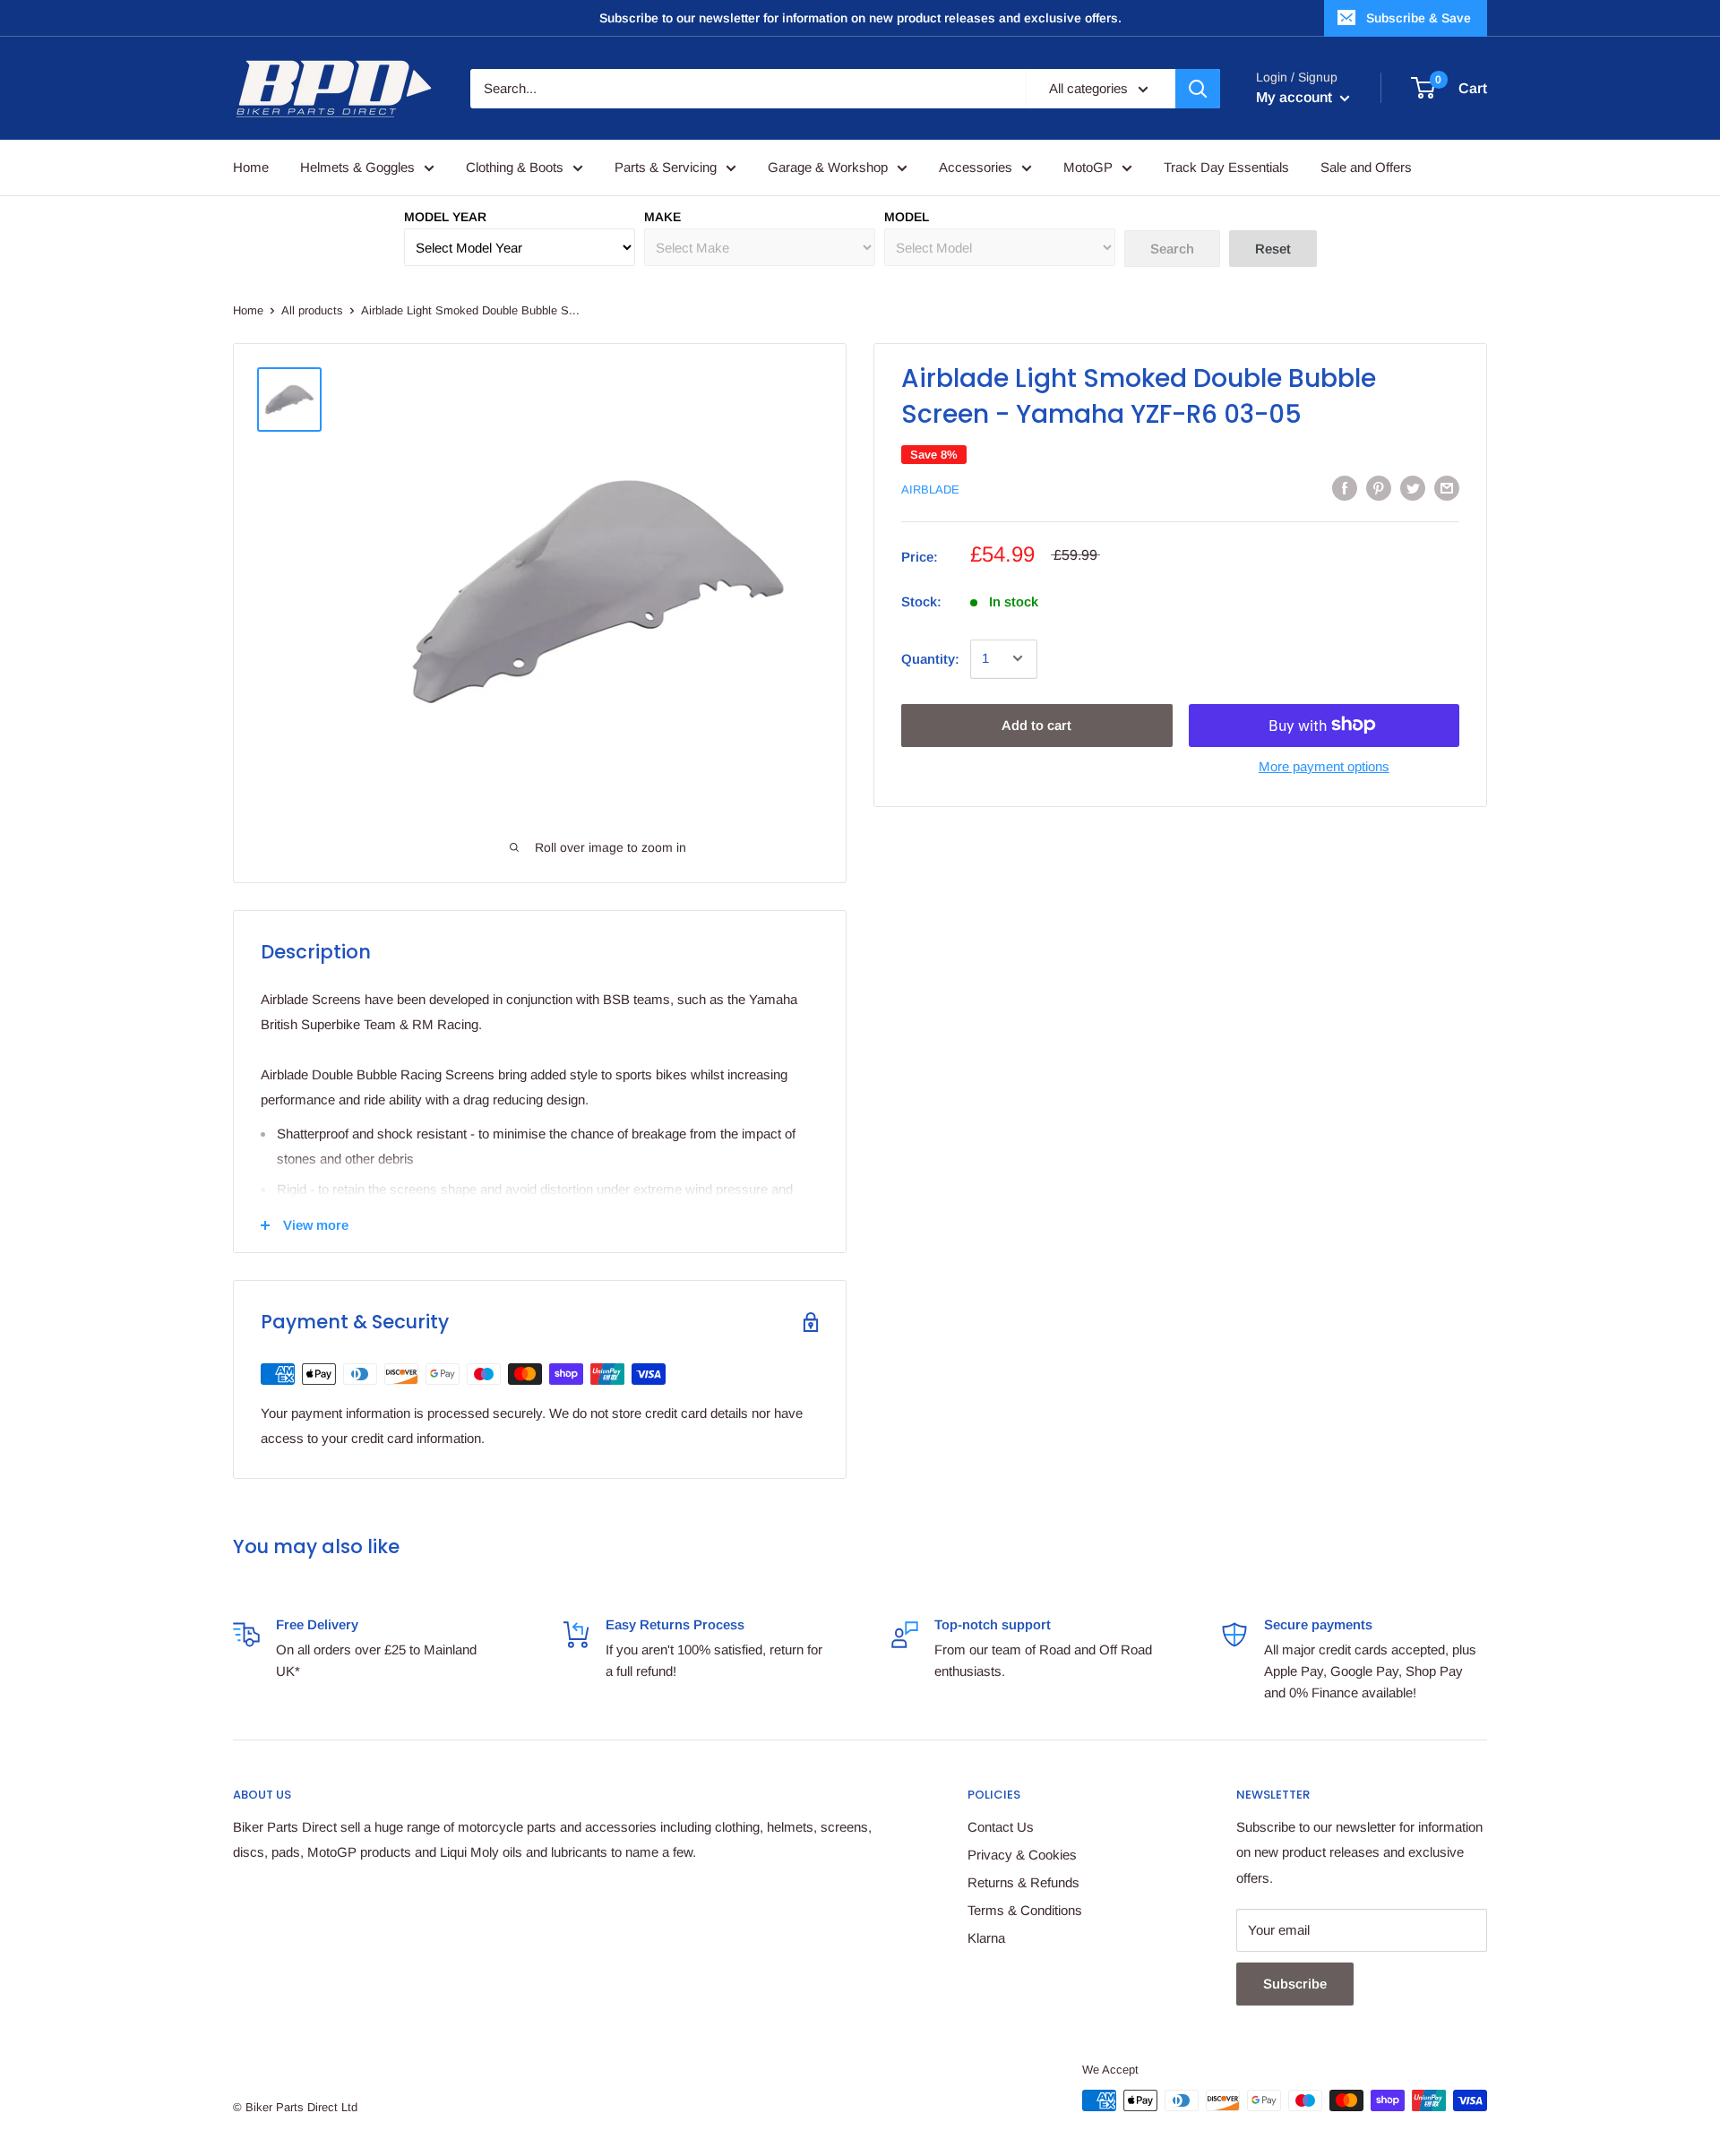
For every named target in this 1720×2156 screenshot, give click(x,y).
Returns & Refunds (1023, 1882)
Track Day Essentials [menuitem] (1226, 167)
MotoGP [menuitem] (1088, 167)
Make (662, 217)
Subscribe (1295, 1984)
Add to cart (1036, 724)
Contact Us (1001, 1827)
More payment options (1324, 765)
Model (907, 217)
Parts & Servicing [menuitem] (666, 167)
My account (1296, 97)
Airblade (930, 490)
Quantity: (930, 658)
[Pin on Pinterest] (1379, 488)
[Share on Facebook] (1345, 488)
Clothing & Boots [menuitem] (515, 167)
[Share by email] (1447, 488)
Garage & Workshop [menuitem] (828, 167)
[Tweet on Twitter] (1413, 488)
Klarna (986, 1938)
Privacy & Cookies (1022, 1855)
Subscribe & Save (1419, 18)
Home (248, 310)
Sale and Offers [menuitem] (1366, 167)
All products (312, 310)
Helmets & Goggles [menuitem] (357, 167)
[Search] (1198, 89)
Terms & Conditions (1025, 1910)
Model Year (445, 217)
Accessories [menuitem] (976, 167)
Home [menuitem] (251, 167)
